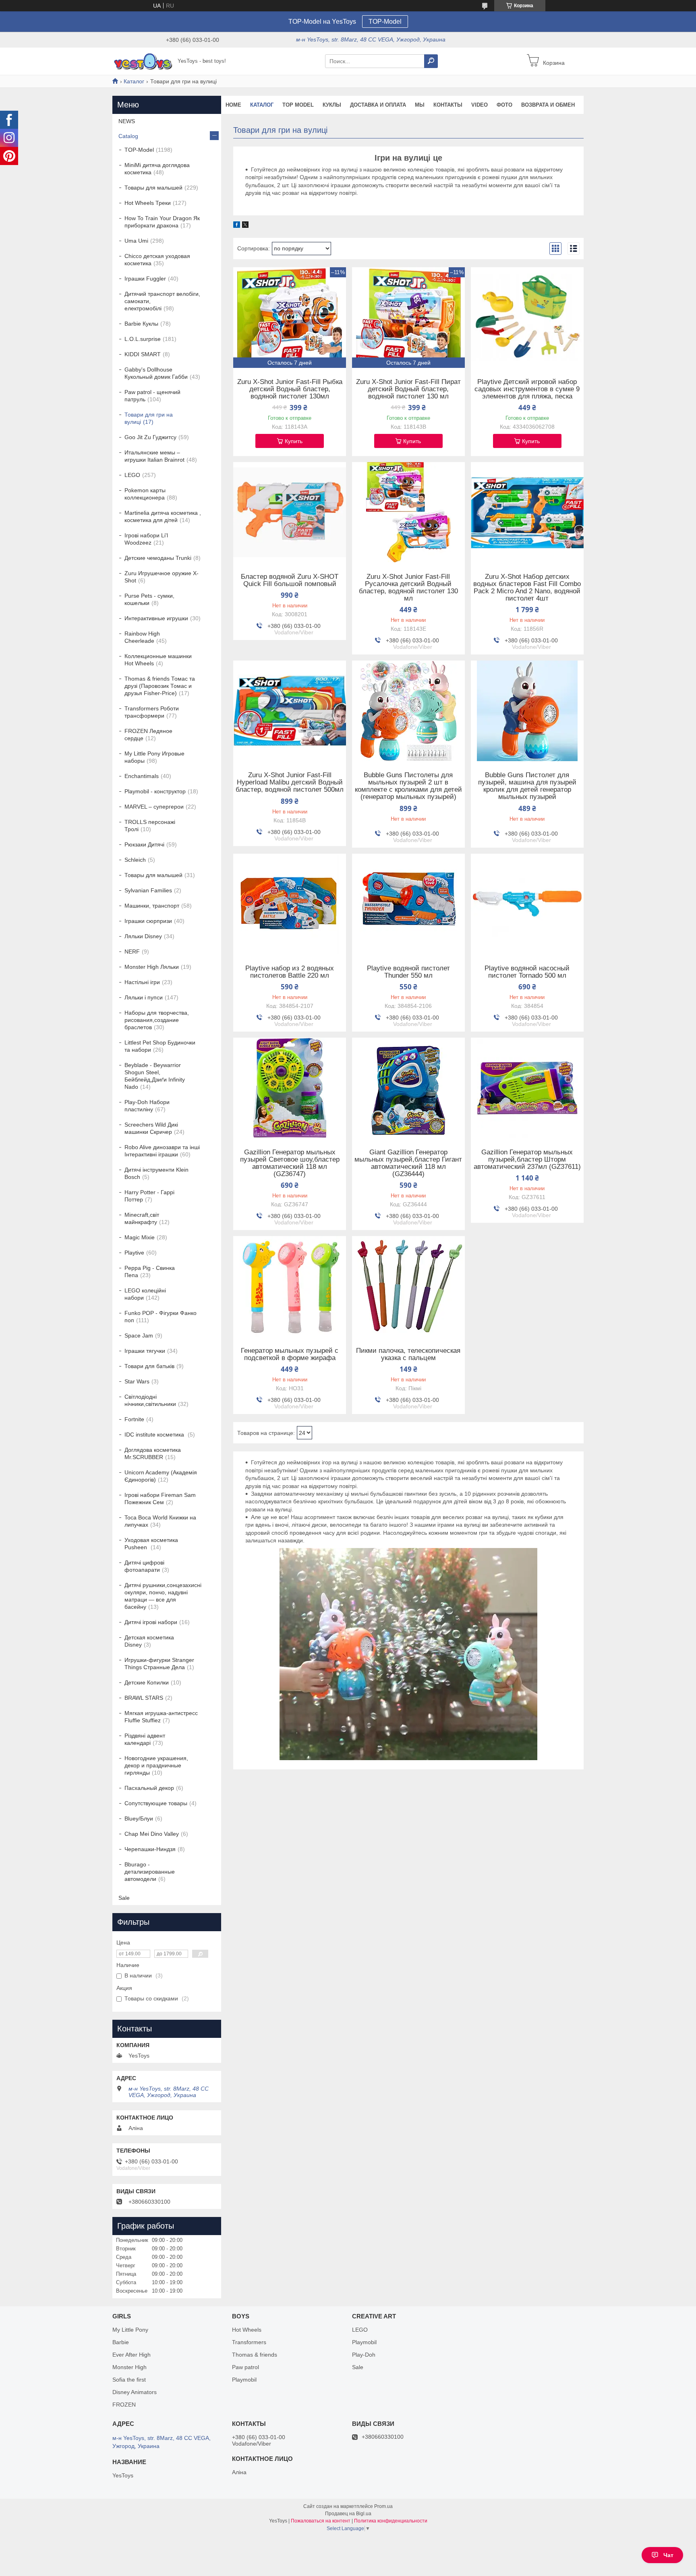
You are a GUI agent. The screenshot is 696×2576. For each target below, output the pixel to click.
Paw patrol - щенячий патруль (152, 396)
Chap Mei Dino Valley (152, 1834)
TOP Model (298, 105)
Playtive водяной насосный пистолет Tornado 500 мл (527, 972)
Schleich (135, 860)
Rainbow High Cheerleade (142, 637)
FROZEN (124, 2405)
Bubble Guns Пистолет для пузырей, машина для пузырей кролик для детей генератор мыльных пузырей (527, 786)
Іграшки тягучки (145, 1351)
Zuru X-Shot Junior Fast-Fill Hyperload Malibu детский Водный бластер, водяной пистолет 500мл (290, 782)
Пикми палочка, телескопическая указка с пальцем (408, 1354)
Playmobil (244, 2380)
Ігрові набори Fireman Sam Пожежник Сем (160, 1499)
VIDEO (480, 105)
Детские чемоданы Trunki (158, 558)
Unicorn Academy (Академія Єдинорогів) (161, 1476)
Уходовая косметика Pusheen (151, 1544)
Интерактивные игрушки (156, 618)
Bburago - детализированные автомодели (150, 1872)
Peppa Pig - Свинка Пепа (150, 1271)
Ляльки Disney (143, 936)
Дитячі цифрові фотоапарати (144, 1566)
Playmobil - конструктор (155, 791)
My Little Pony (130, 2330)
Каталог (134, 81)
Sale (124, 1898)
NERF (132, 952)
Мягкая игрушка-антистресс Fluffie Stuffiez (161, 1717)
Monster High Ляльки (152, 967)
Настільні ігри (142, 982)
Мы (420, 105)
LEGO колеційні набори (145, 1294)
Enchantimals (142, 776)
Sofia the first (129, 2380)
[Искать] (431, 61)
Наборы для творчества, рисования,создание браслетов (157, 1020)
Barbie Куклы (141, 324)
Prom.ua (383, 2506)
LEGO (132, 475)
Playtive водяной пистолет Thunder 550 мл (408, 972)
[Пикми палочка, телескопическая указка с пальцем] (408, 1286)
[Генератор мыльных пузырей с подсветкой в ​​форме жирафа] (290, 1286)
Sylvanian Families (148, 890)
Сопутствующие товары (156, 1803)
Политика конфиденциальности (391, 2521)
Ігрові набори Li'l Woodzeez (146, 539)
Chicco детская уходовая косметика (157, 260)
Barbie (121, 2342)
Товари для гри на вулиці (149, 418)
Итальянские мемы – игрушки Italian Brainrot (154, 456)
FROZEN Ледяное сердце (148, 735)
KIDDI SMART (143, 354)
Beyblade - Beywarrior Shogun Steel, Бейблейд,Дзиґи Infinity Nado (155, 1076)
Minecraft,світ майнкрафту (142, 1218)
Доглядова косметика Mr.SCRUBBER (153, 1453)
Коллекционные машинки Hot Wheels (158, 660)
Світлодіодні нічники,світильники (150, 1400)
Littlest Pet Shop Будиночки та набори (160, 1046)
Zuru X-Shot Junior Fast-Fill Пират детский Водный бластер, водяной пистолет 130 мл (408, 389)
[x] (245, 226)
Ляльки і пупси (144, 997)
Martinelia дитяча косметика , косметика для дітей (163, 516)
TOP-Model (385, 22)
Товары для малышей (153, 188)
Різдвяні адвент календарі (145, 1739)
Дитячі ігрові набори (151, 1622)
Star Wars (137, 1381)
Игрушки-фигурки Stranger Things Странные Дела (159, 1664)
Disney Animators (135, 2392)
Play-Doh (364, 2355)
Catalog (128, 136)
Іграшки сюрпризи (148, 921)
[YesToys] (143, 61)
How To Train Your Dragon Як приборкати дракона (162, 222)
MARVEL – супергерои (154, 807)
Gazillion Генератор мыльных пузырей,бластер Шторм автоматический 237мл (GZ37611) (527, 1160)
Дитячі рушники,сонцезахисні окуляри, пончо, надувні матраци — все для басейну (163, 1596)
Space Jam (139, 1335)
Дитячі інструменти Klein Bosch (156, 1173)
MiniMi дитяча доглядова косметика (157, 169)
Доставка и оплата (378, 105)
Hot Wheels (247, 2330)
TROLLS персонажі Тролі (150, 826)
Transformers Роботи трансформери (152, 712)
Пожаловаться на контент (321, 2521)
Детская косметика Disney (149, 1641)
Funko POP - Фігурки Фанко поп (161, 1317)
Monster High (129, 2367)
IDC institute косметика (155, 1435)
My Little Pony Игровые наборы (154, 757)
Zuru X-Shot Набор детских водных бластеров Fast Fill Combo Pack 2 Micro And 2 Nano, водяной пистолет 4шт (527, 588)
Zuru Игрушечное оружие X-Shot (162, 577)
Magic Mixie (140, 1237)
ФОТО (504, 105)
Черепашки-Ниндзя (150, 1849)
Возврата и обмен (548, 105)
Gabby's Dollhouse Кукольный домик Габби (156, 373)
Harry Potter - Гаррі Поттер (149, 1196)
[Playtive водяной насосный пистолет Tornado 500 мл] (527, 904)
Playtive (134, 1253)
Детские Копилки (147, 1682)
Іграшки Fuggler (145, 279)
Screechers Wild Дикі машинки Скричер (151, 1128)
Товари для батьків (149, 1366)
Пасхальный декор (149, 1788)
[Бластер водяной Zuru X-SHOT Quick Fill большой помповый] (290, 512)
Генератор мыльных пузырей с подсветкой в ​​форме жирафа (290, 1354)
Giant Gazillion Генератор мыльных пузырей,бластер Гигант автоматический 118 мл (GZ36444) (408, 1163)
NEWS (127, 121)
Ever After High (132, 2355)
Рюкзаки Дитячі (144, 844)
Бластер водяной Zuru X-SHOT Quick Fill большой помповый (290, 580)
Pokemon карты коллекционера (145, 494)
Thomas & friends (255, 2355)
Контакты (448, 105)
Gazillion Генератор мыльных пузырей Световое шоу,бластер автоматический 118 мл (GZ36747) (290, 1163)
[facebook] (237, 226)
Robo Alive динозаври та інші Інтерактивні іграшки (162, 1151)
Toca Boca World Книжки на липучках (160, 1521)
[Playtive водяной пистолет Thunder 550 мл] (408, 904)
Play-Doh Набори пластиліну (147, 1106)
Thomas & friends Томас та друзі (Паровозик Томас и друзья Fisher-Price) (160, 686)
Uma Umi (136, 241)
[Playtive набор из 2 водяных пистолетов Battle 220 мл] (290, 904)
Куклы (332, 105)
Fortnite (134, 1419)
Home (233, 105)
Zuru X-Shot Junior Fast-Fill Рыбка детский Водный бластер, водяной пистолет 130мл (290, 389)
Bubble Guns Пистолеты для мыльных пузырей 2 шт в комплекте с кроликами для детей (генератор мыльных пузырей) (408, 786)
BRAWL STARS (144, 1698)
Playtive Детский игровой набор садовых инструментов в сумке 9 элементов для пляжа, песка (527, 389)
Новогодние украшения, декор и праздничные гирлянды (156, 1765)
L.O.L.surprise (143, 339)
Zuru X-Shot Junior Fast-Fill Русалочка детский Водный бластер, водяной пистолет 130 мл (408, 588)
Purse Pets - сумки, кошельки (149, 599)
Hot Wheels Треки (148, 203)
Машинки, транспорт (152, 906)
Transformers (249, 2342)
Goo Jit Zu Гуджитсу (150, 437)
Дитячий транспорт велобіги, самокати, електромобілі (162, 301)
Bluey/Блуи (139, 1818)
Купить (294, 441)
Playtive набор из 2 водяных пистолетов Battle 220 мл (290, 972)
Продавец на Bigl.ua (348, 2514)
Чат (668, 2555)
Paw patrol (245, 2367)
